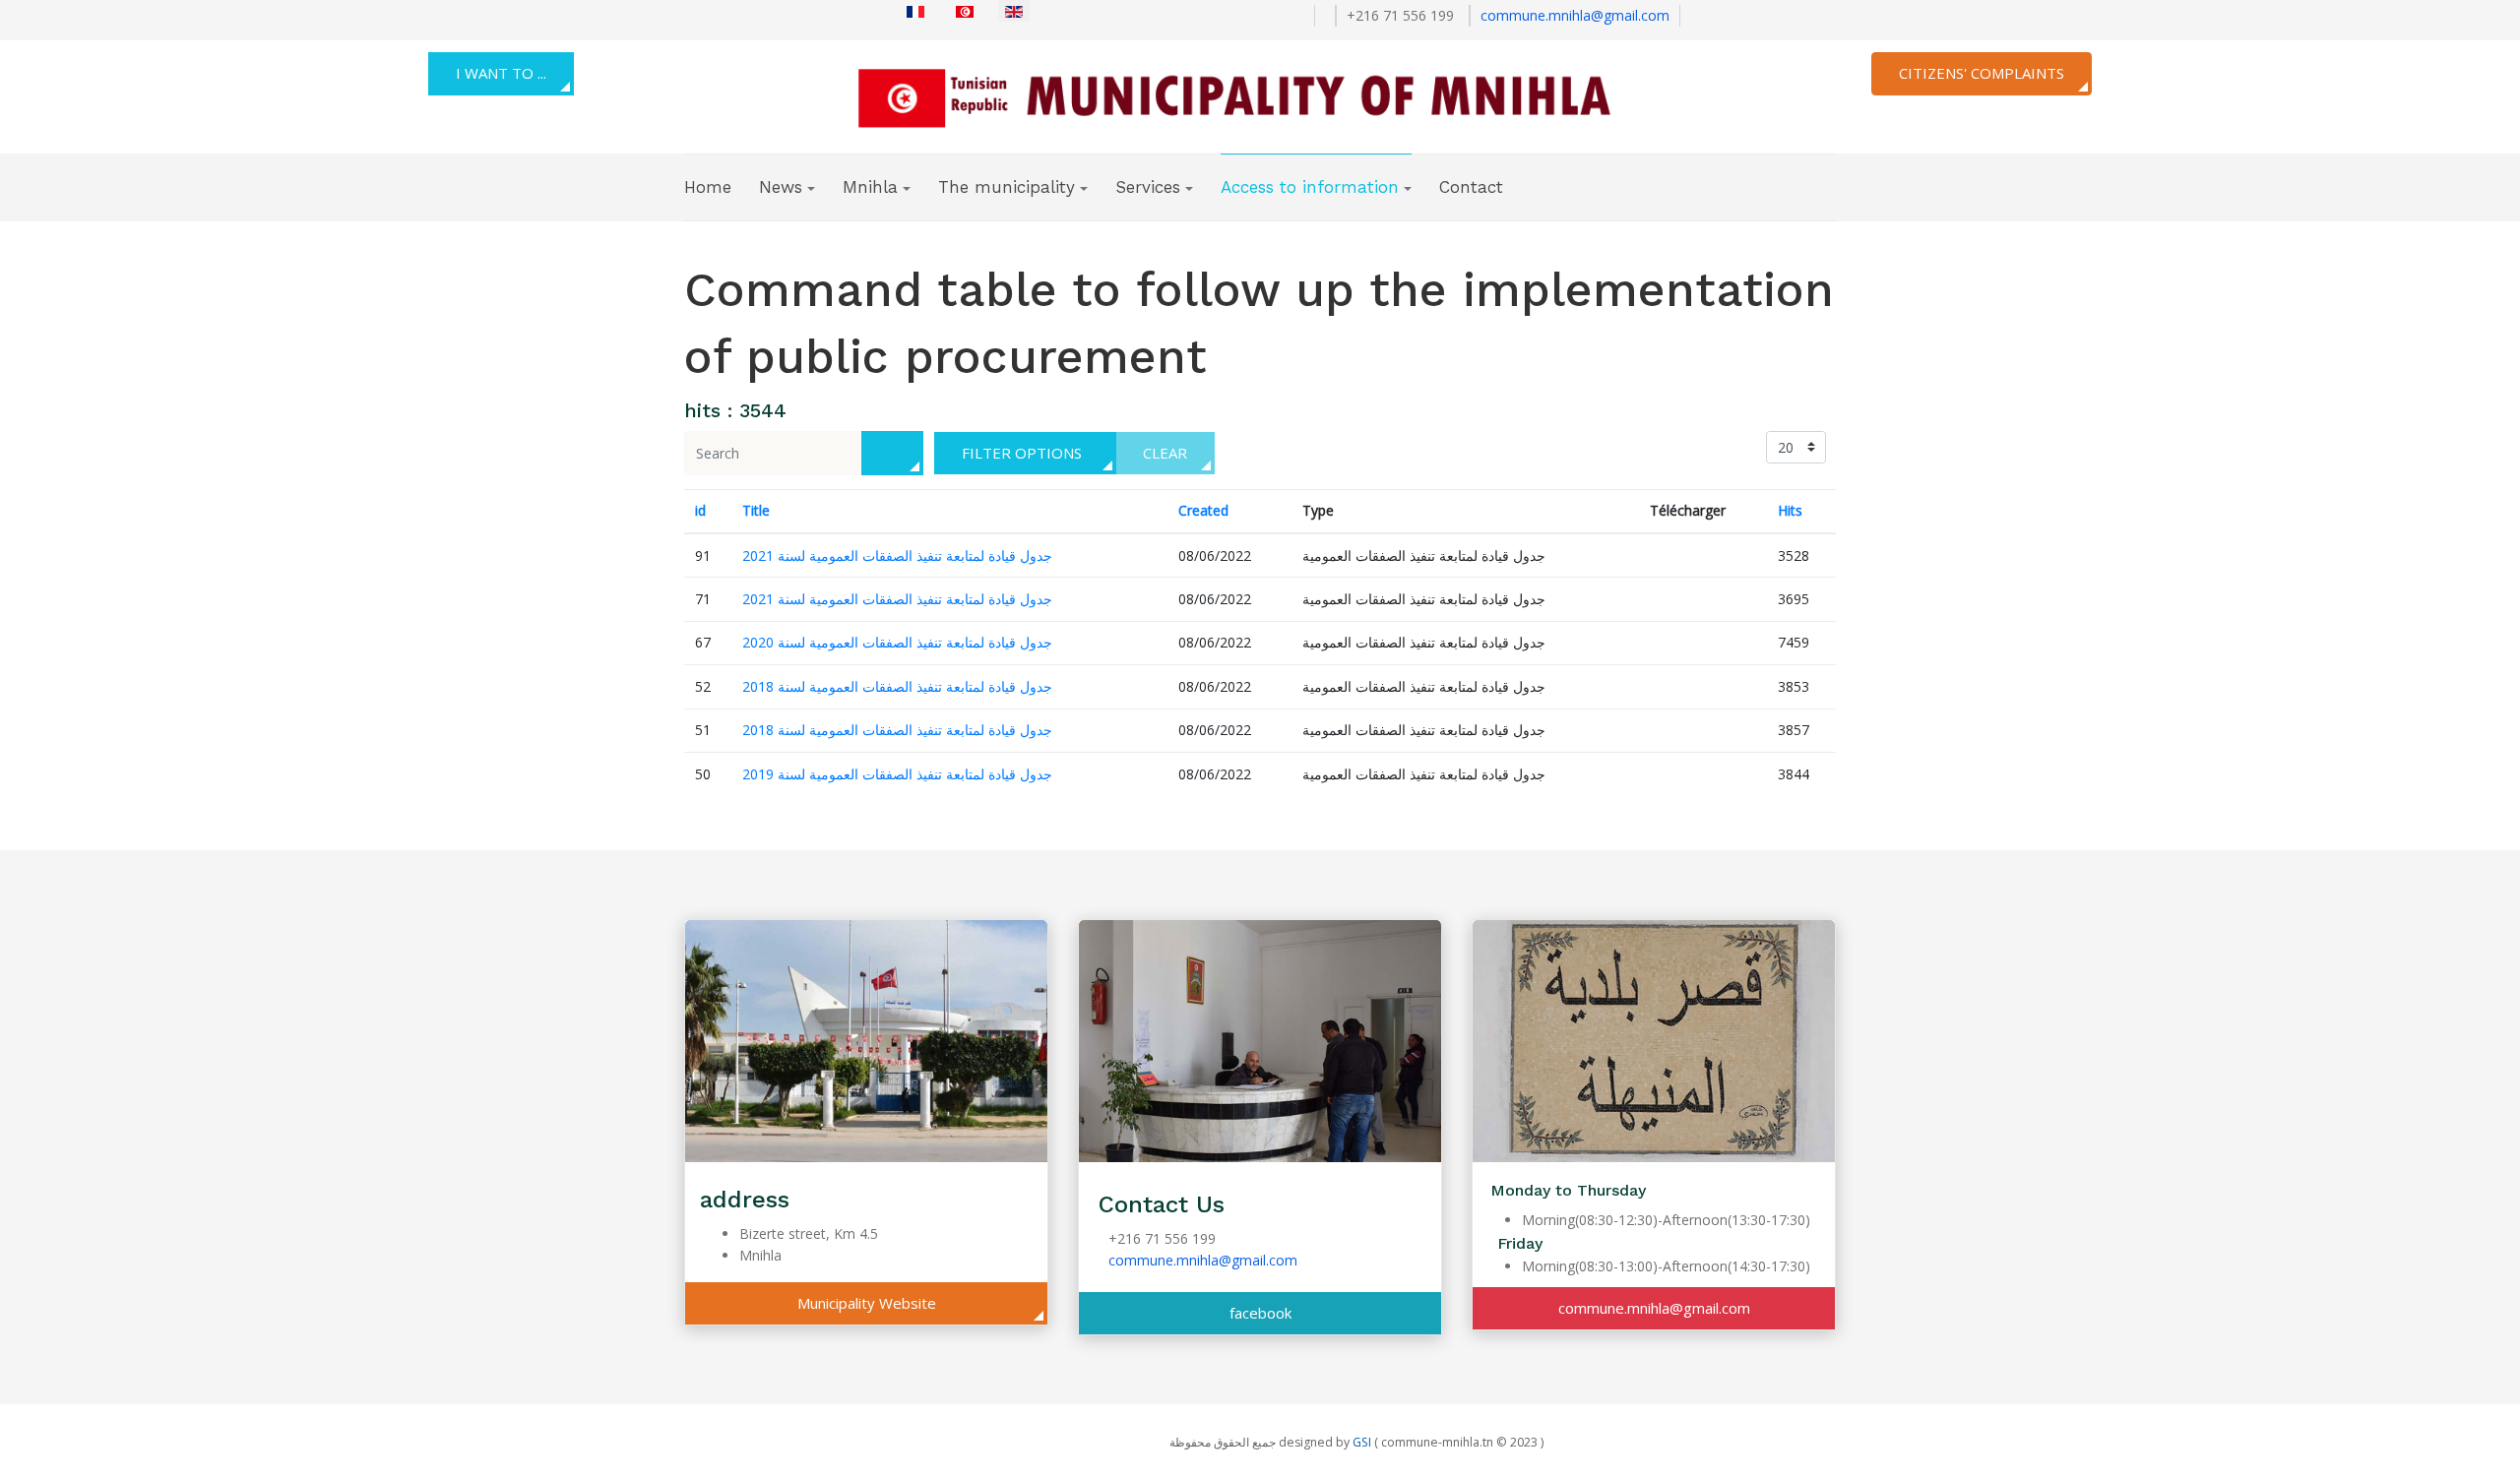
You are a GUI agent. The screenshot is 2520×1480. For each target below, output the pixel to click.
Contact (1471, 187)
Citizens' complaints (1982, 73)
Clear (1165, 453)
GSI (1362, 1442)
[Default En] (1253, 94)
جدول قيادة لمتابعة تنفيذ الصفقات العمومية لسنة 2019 (897, 774)
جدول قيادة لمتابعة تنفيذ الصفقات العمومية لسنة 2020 (897, 642)
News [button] (781, 187)
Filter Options (1022, 453)
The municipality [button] (1007, 187)
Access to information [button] (1310, 187)
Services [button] (1148, 187)
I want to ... (501, 73)
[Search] (892, 453)
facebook (1260, 1313)
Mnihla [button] (870, 187)
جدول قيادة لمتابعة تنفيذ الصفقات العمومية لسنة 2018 (897, 686)
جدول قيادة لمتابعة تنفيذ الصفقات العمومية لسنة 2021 (897, 555)
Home (708, 187)
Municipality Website (867, 1303)
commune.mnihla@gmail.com (1575, 15)
